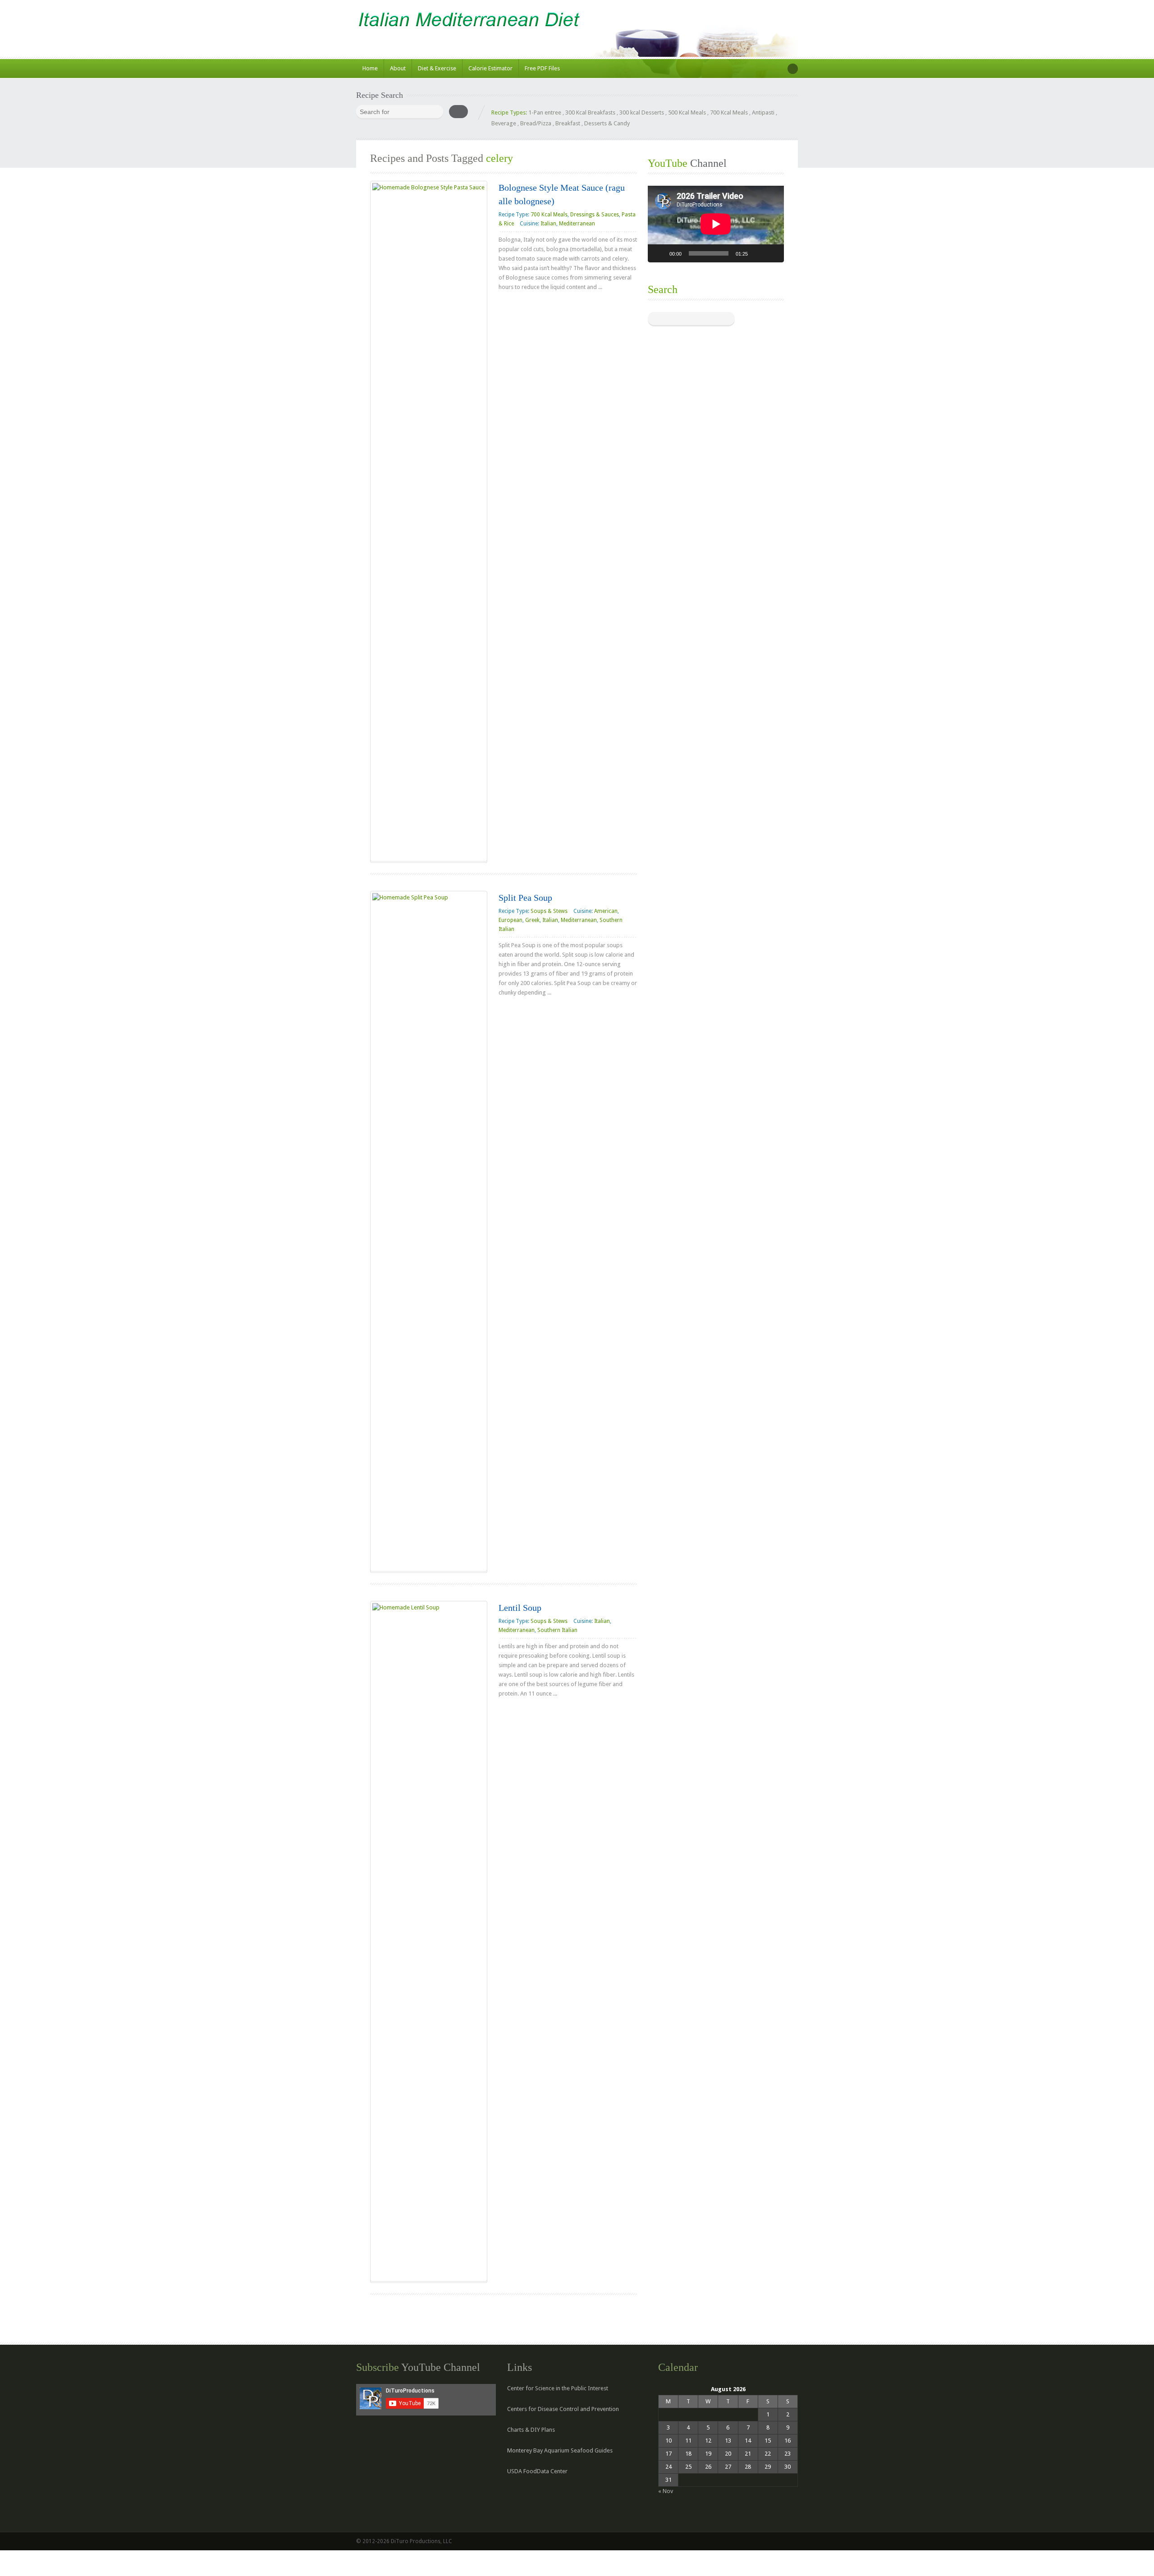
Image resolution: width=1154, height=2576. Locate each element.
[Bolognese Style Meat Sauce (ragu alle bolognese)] (429, 521)
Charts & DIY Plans (531, 2430)
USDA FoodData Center (537, 2471)
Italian (548, 224)
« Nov (666, 2491)
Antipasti (763, 112)
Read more (520, 305)
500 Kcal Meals (687, 112)
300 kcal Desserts (642, 112)
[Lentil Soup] (429, 1941)
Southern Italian (557, 1630)
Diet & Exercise (437, 68)
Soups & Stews (549, 911)
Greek (532, 920)
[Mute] (758, 253)
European (511, 920)
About (398, 68)
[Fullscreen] (772, 253)
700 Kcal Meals (729, 112)
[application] (716, 224)
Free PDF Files (542, 68)
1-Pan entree (545, 112)
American (606, 911)
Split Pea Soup (525, 898)
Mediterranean (577, 224)
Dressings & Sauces (595, 215)
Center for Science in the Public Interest (558, 2388)
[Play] (659, 253)
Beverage (504, 123)
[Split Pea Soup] (429, 1231)
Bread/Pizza (536, 123)
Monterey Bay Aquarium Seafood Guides (560, 2450)
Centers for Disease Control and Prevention (563, 2409)
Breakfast (568, 123)
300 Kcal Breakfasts (590, 112)
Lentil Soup (520, 1608)
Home (370, 68)
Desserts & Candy (607, 123)
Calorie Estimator (490, 68)
